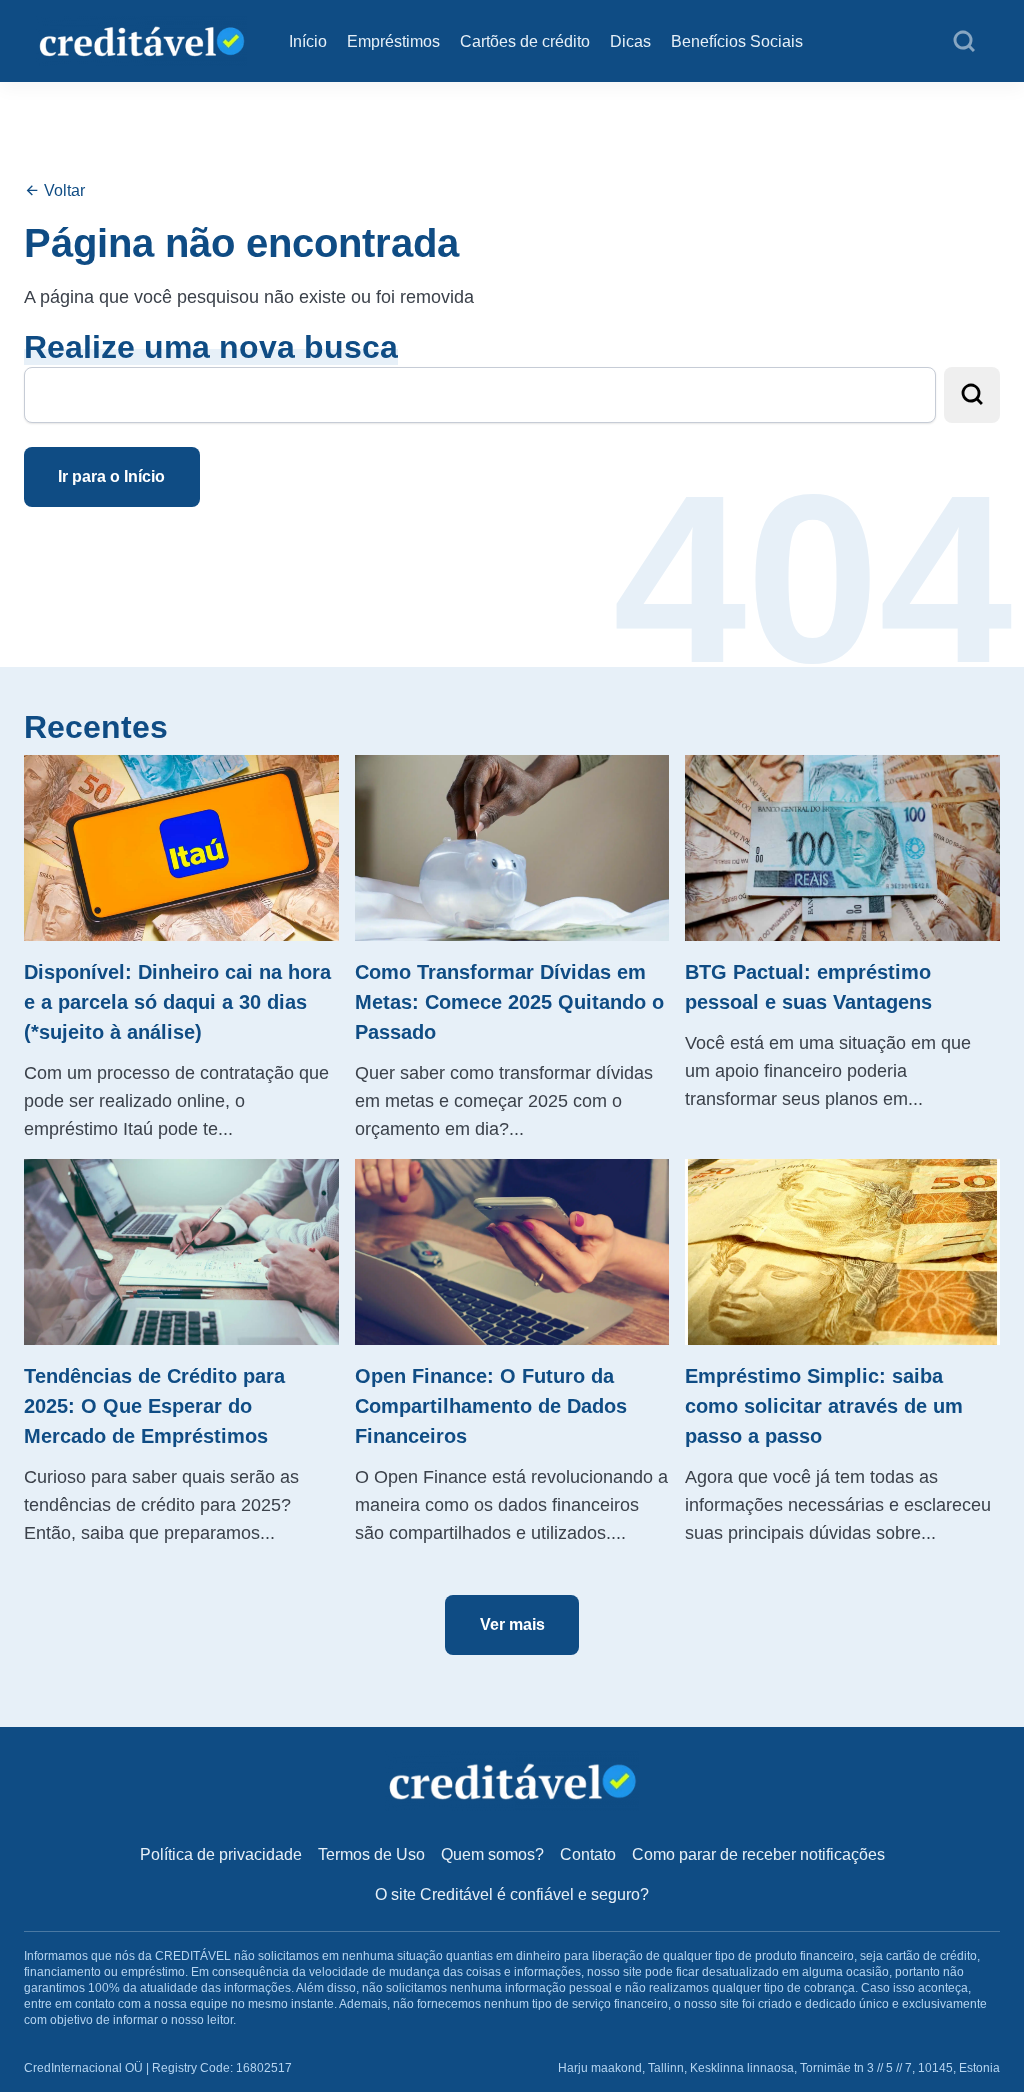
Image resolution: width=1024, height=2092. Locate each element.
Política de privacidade (221, 1854)
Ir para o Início (111, 476)
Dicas (630, 41)
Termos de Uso (371, 1854)
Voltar (62, 190)
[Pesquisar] (964, 42)
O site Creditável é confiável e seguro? (512, 1894)
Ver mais (512, 1624)
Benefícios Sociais (737, 41)
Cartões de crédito (525, 41)
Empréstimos (393, 41)
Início (308, 41)
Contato (588, 1854)
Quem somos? (492, 1854)
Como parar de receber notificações (758, 1854)
